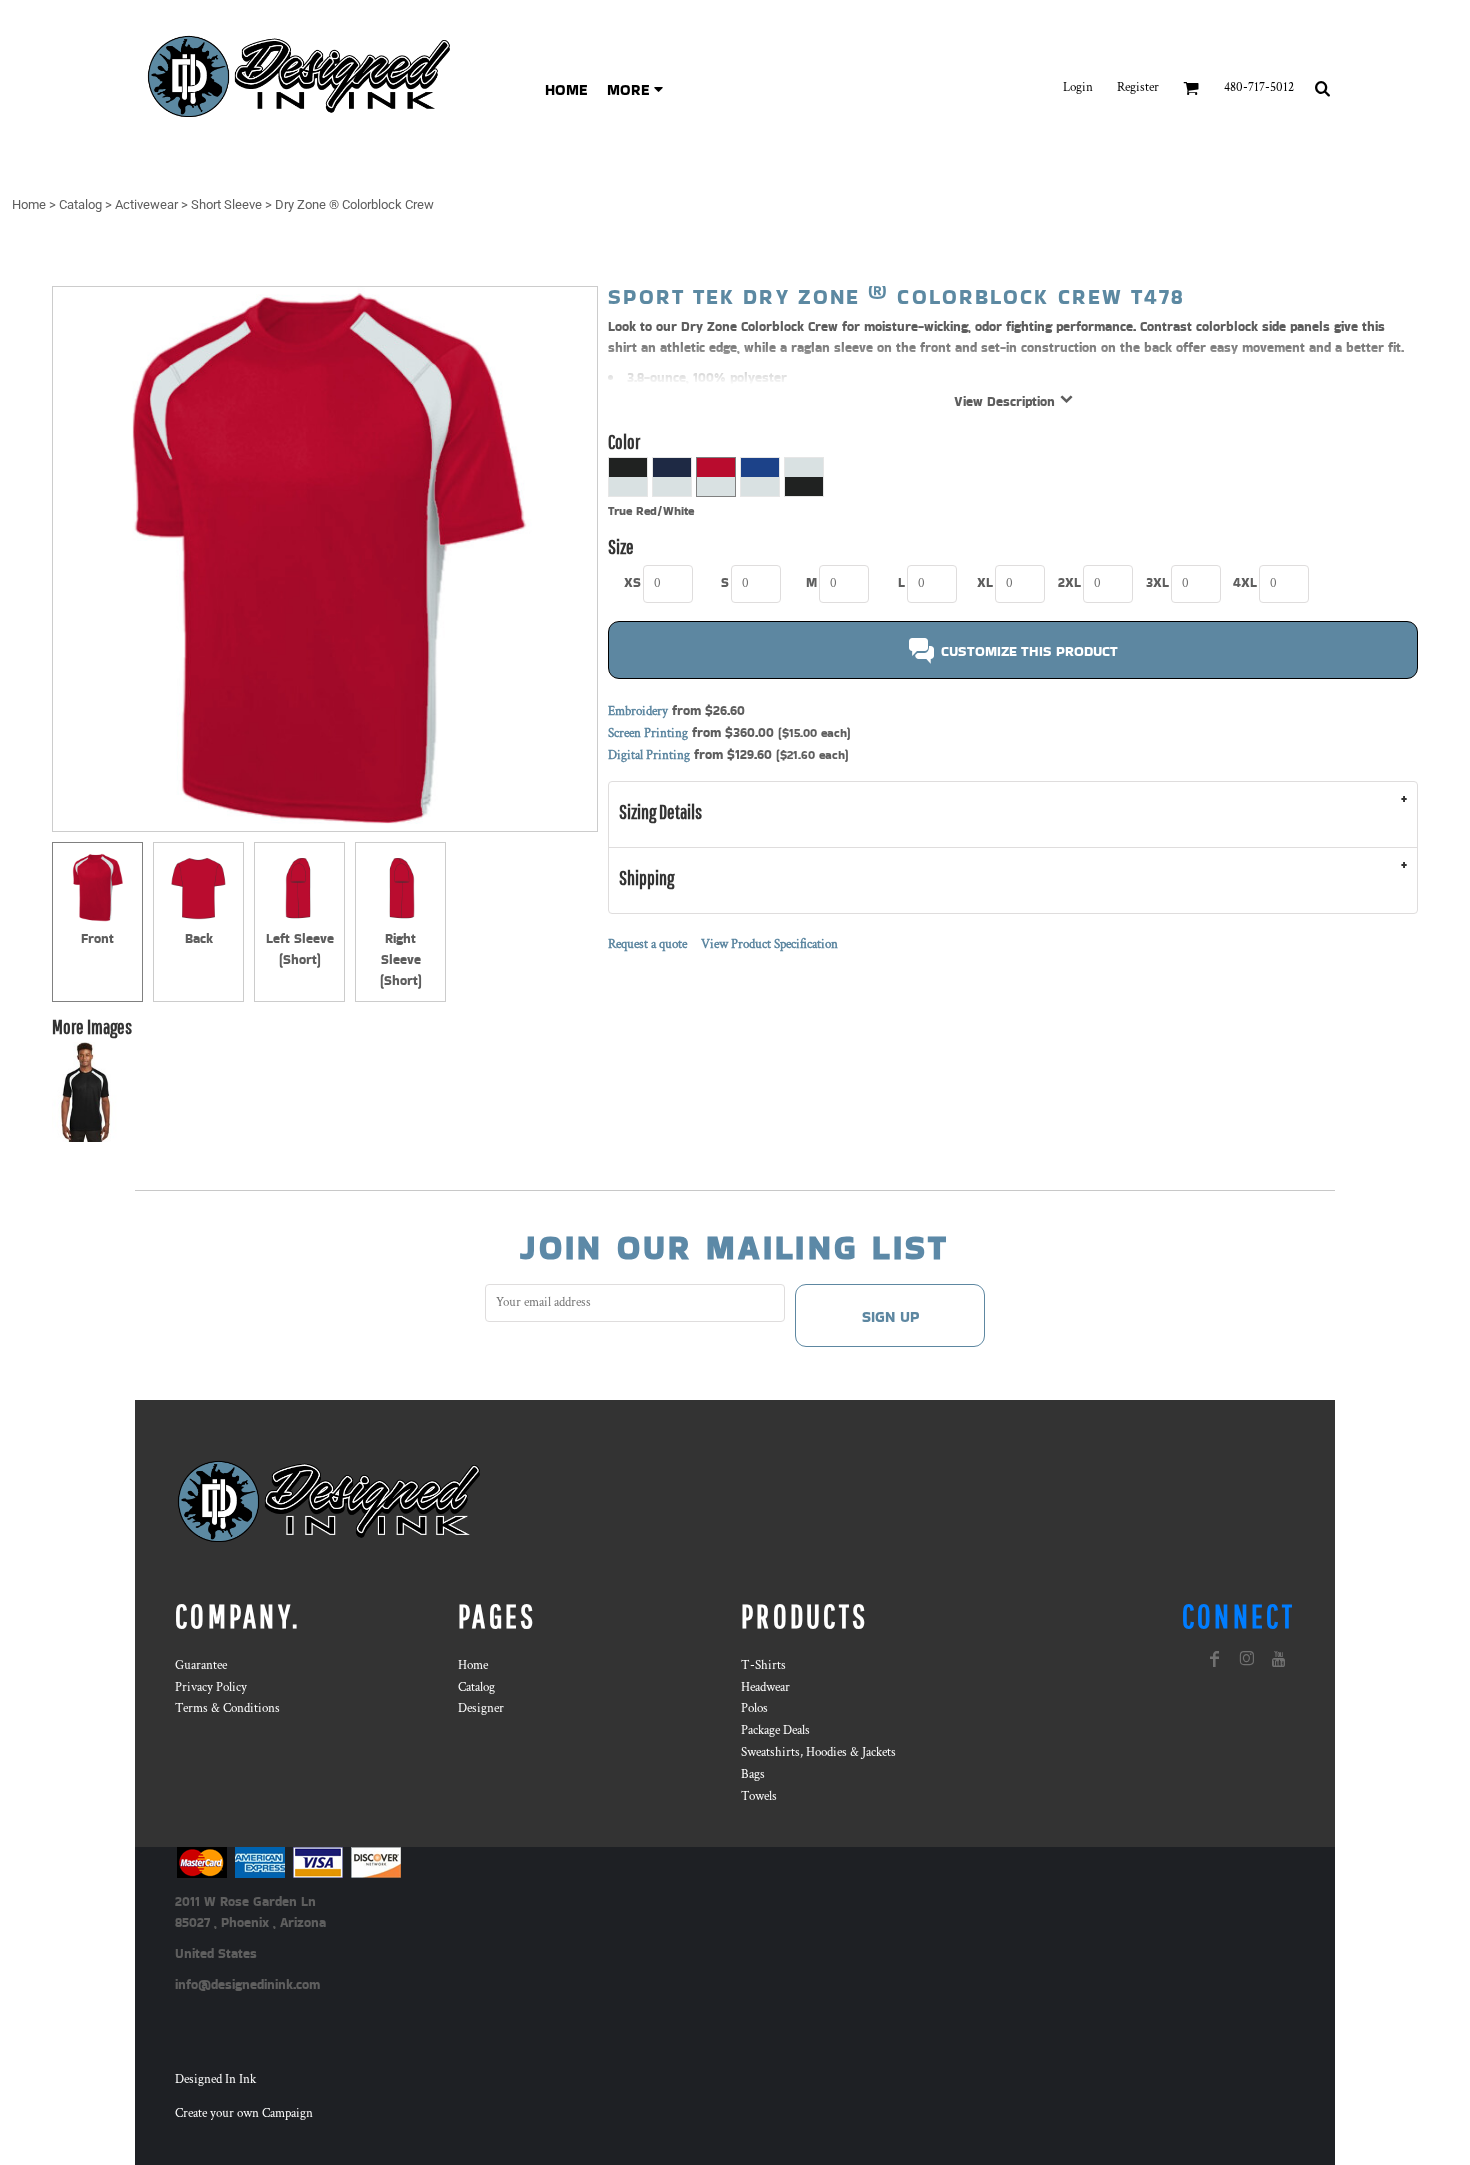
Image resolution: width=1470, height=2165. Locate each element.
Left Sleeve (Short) (300, 949)
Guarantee (201, 1665)
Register (1138, 87)
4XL (1245, 582)
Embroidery (638, 711)
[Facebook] (1215, 1659)
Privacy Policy (211, 1687)
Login (1078, 87)
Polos (754, 1708)
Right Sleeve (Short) (401, 959)
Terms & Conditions (227, 1708)
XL (985, 582)
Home (29, 204)
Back (199, 938)
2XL (1069, 582)
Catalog (80, 204)
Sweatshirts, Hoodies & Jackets (818, 1752)
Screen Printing (648, 733)
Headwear (765, 1687)
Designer (481, 1708)
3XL (1157, 582)
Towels (759, 1796)
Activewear (146, 204)
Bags (753, 1774)
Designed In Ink (215, 2079)
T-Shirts (763, 1665)
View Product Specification (769, 944)
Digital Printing (649, 755)
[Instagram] (1247, 1659)
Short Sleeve (226, 204)
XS (632, 582)
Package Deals (775, 1730)
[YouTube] (1279, 1659)
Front (97, 938)
